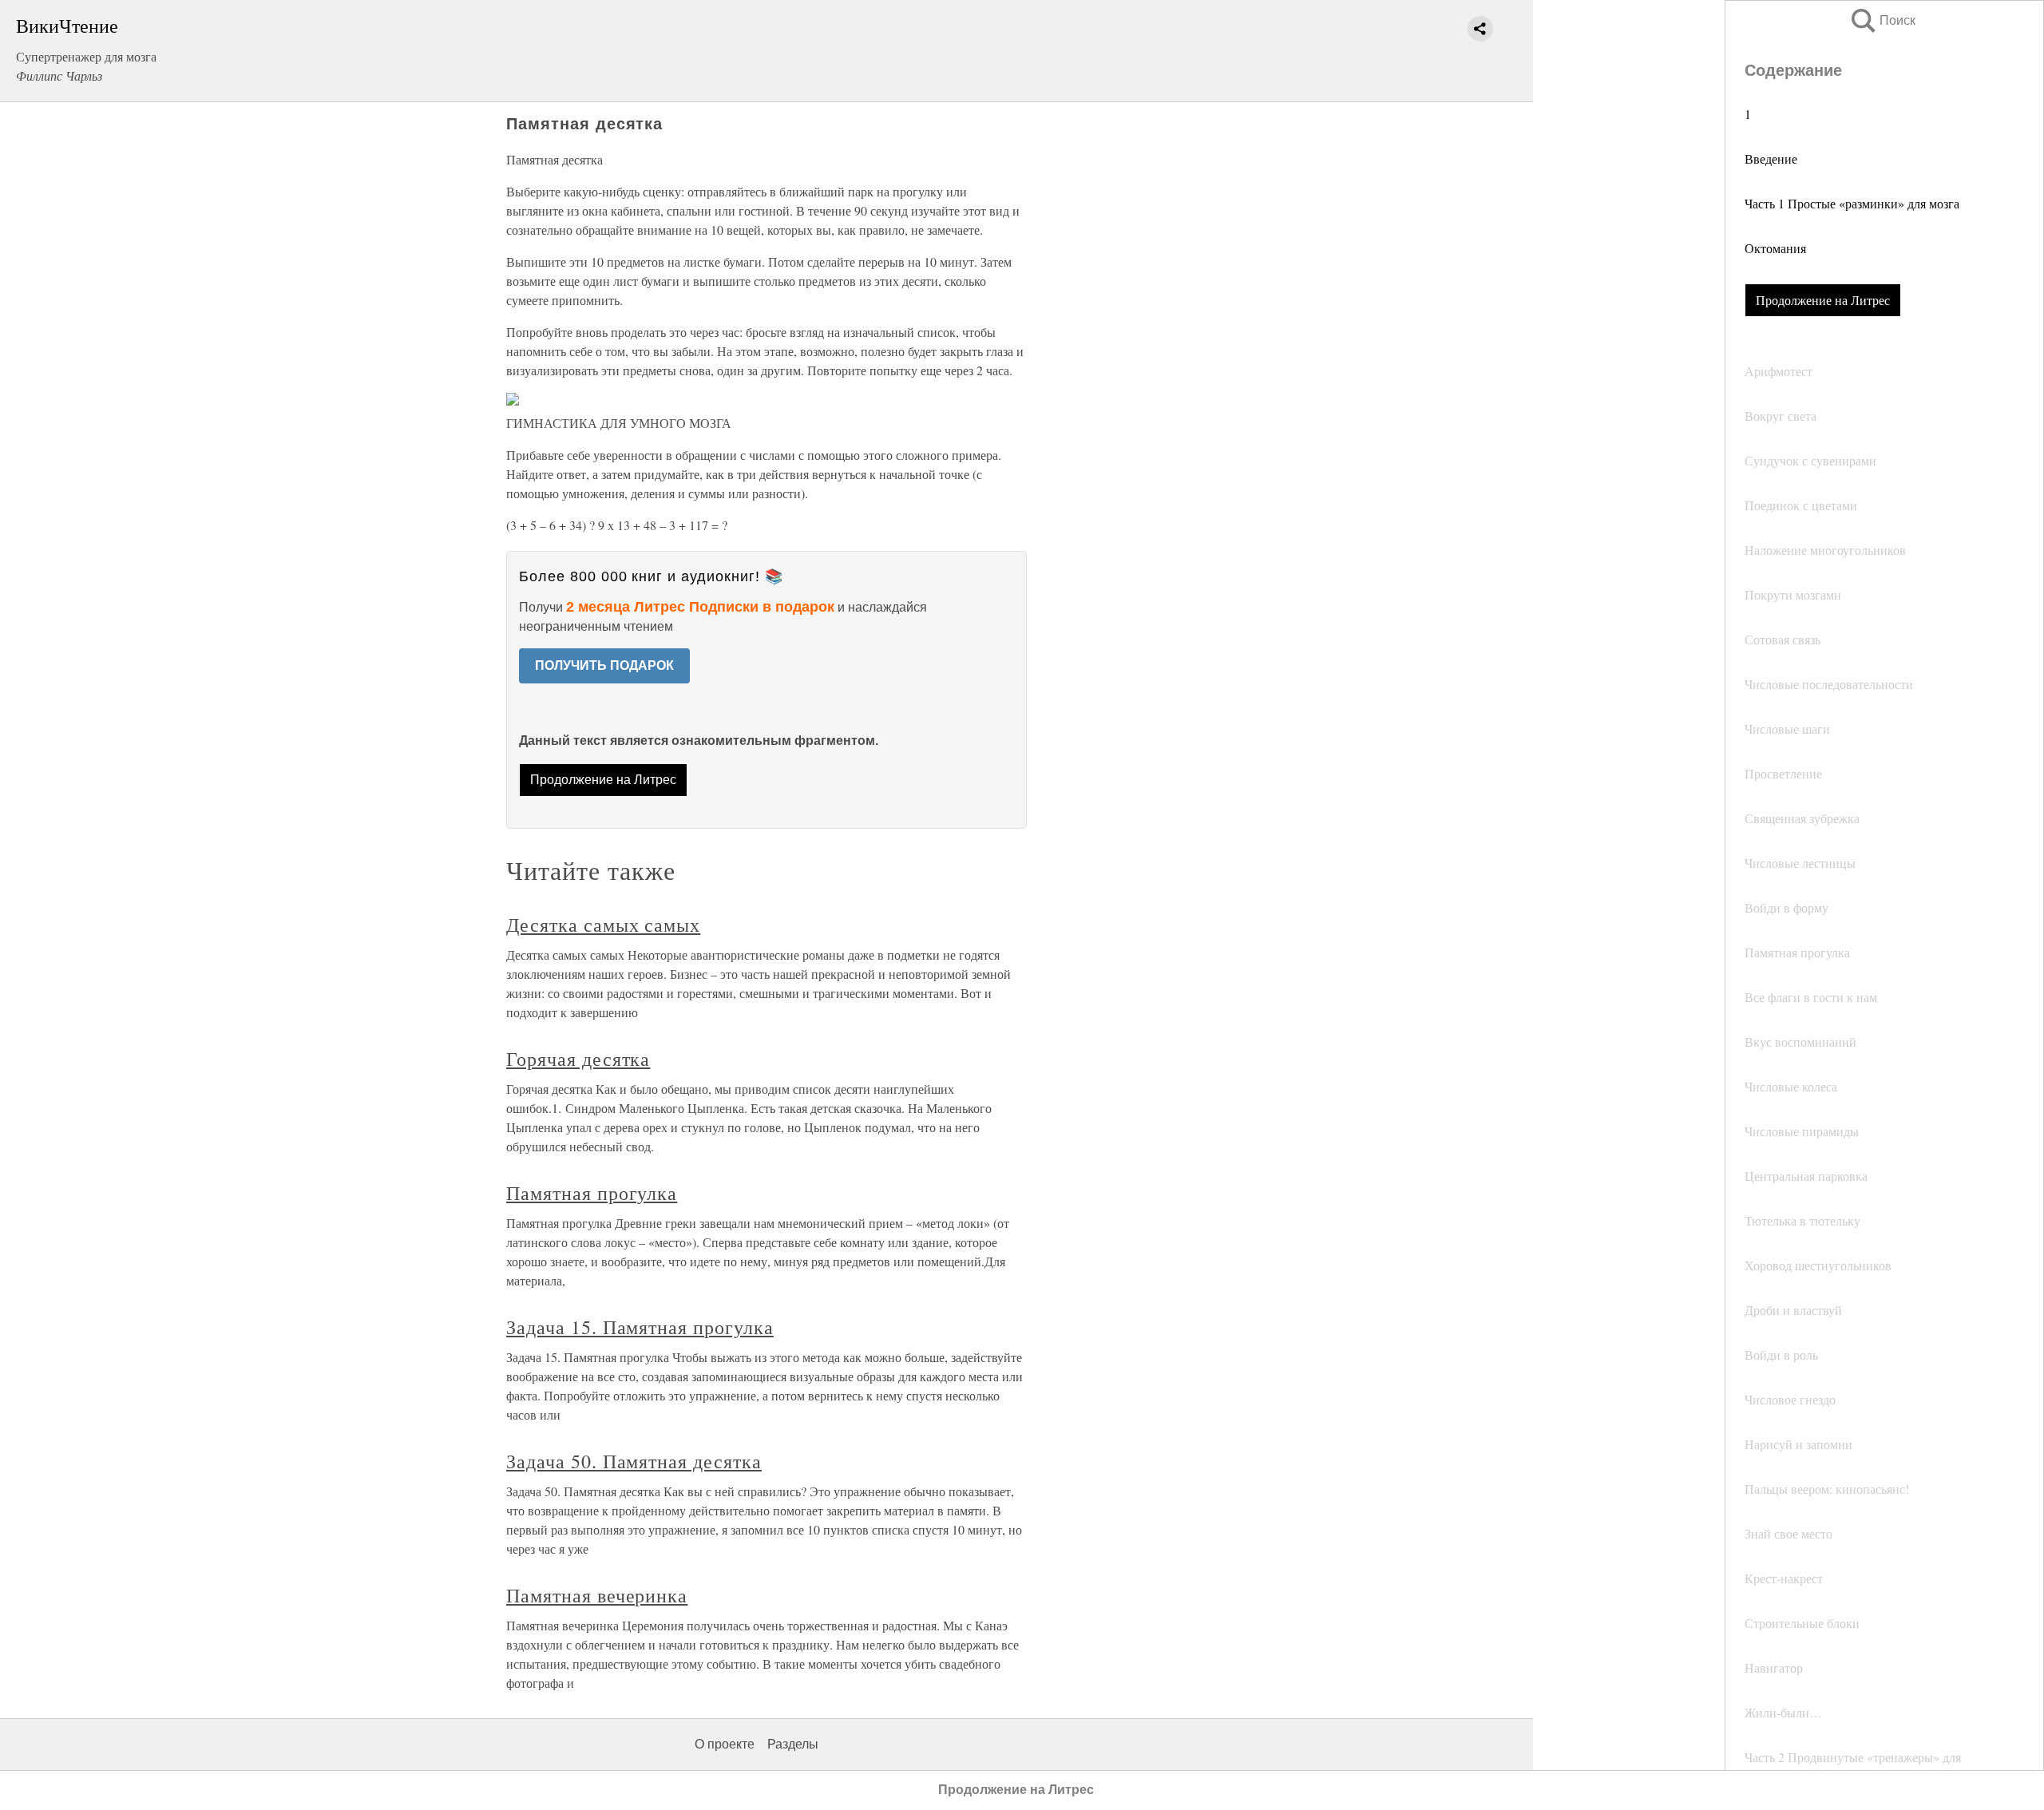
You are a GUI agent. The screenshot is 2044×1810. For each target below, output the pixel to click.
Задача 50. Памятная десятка (634, 1461)
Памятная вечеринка (597, 1595)
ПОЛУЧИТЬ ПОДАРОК (604, 665)
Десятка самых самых (603, 925)
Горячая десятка (578, 1059)
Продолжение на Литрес (1823, 300)
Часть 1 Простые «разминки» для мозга (1852, 203)
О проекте (725, 1744)
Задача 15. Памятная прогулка (640, 1327)
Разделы (793, 1744)
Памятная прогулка (592, 1193)
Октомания (1775, 248)
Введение (1771, 158)
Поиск (1882, 20)
